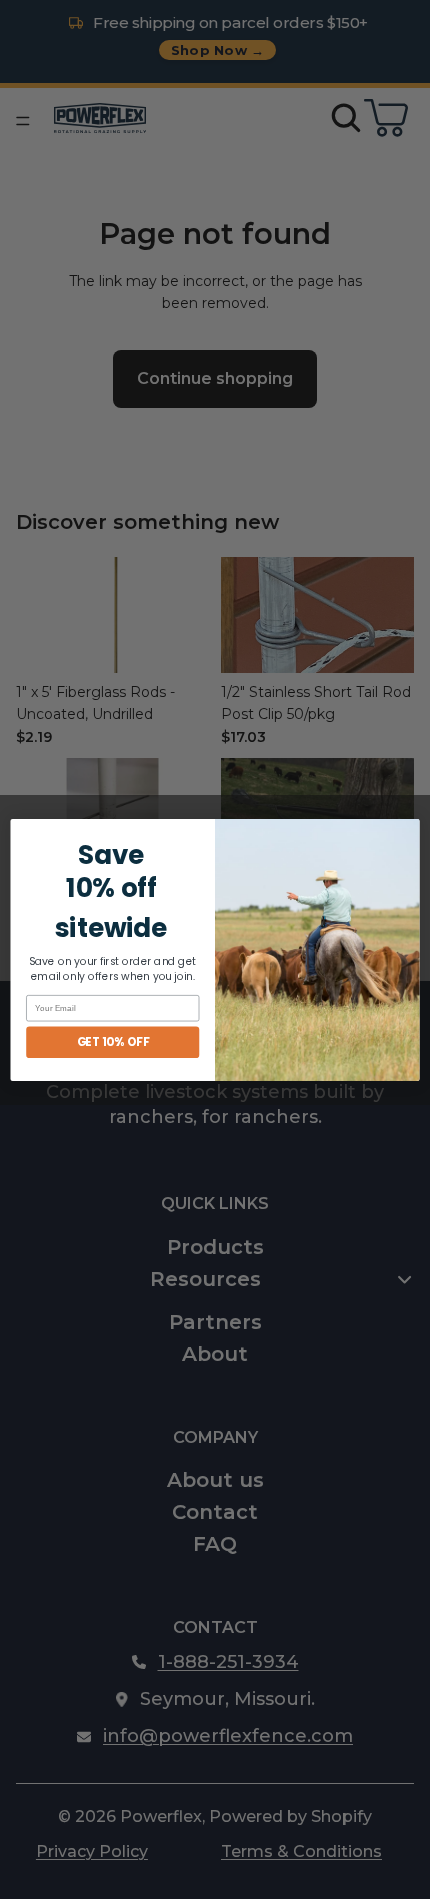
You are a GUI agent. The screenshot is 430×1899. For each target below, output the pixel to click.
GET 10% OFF (113, 1041)
